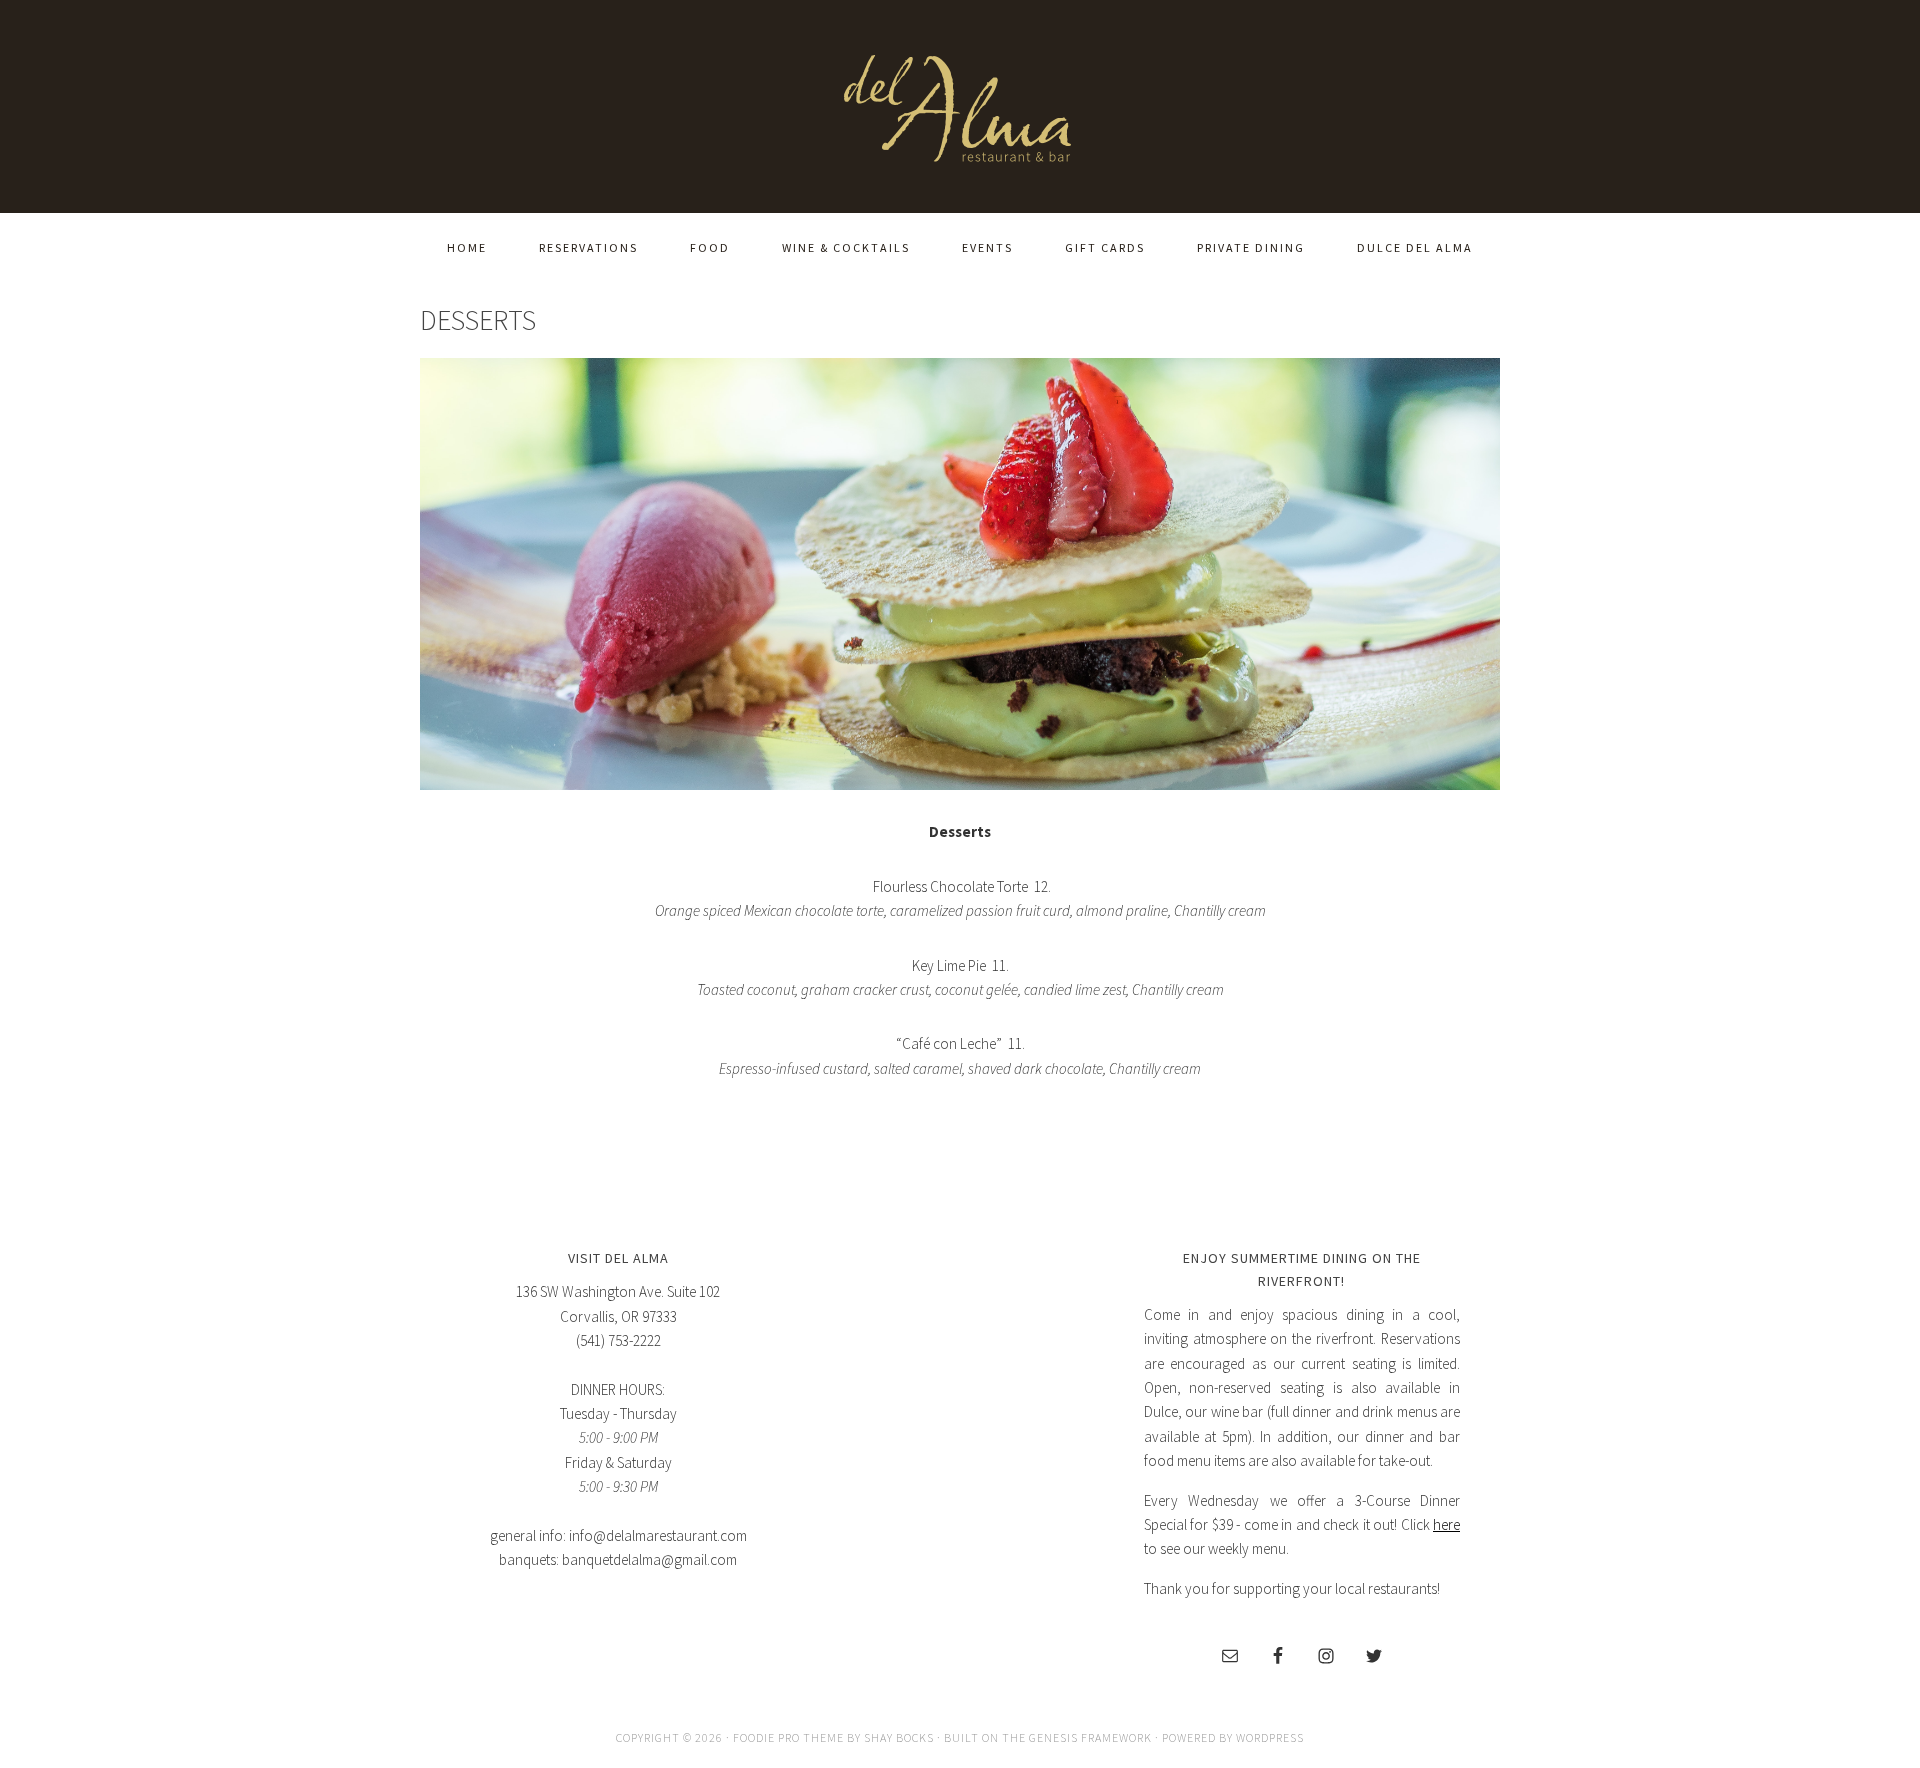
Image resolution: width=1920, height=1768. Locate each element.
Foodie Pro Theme (788, 1737)
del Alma (960, 102)
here (1446, 1524)
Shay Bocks (899, 1737)
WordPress (1270, 1737)
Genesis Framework (1090, 1737)
